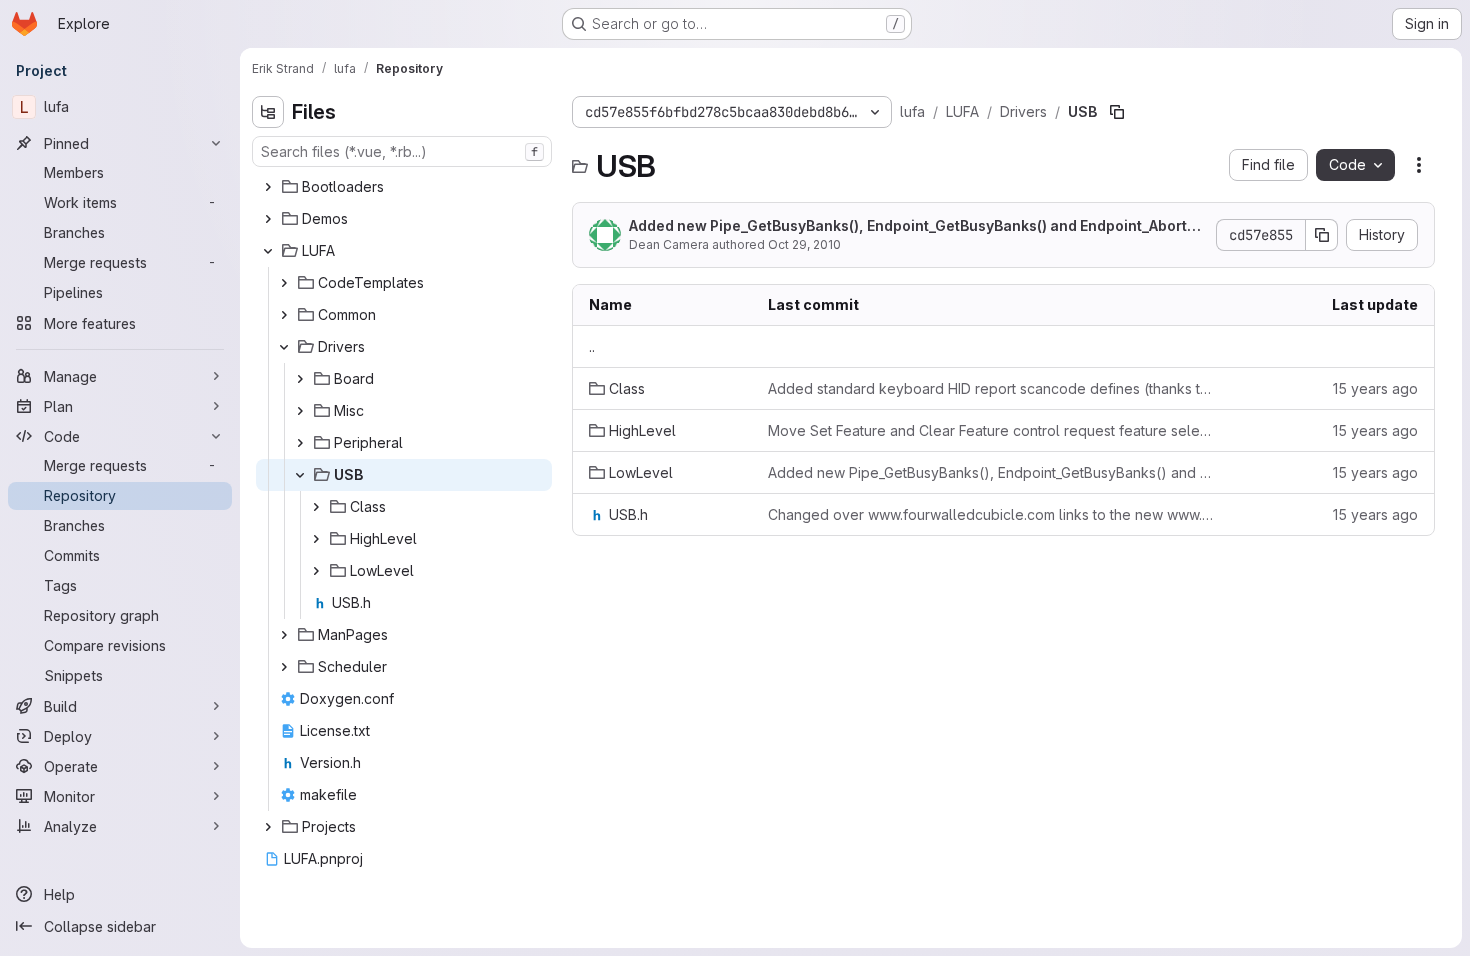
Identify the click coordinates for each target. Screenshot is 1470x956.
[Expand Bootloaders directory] (268, 187)
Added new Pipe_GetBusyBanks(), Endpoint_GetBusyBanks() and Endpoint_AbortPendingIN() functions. (917, 226)
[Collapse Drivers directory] (284, 347)
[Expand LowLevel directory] (316, 571)
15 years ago (1375, 388)
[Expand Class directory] (316, 507)
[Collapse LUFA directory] (268, 251)
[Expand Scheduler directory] (284, 667)
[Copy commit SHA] (1322, 235)
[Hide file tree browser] (268, 112)
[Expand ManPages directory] (284, 635)
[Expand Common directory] (284, 315)
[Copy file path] (1117, 112)
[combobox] (402, 151)
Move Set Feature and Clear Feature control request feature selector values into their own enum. (992, 430)
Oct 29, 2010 (804, 244)
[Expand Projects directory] (268, 827)
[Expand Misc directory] (300, 411)
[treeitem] (404, 187)
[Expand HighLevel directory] (316, 539)
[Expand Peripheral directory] (300, 443)
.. (592, 346)
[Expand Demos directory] (268, 219)
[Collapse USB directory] (300, 475)
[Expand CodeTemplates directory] (284, 283)
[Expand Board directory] (300, 379)
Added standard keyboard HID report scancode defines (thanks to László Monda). (992, 388)
